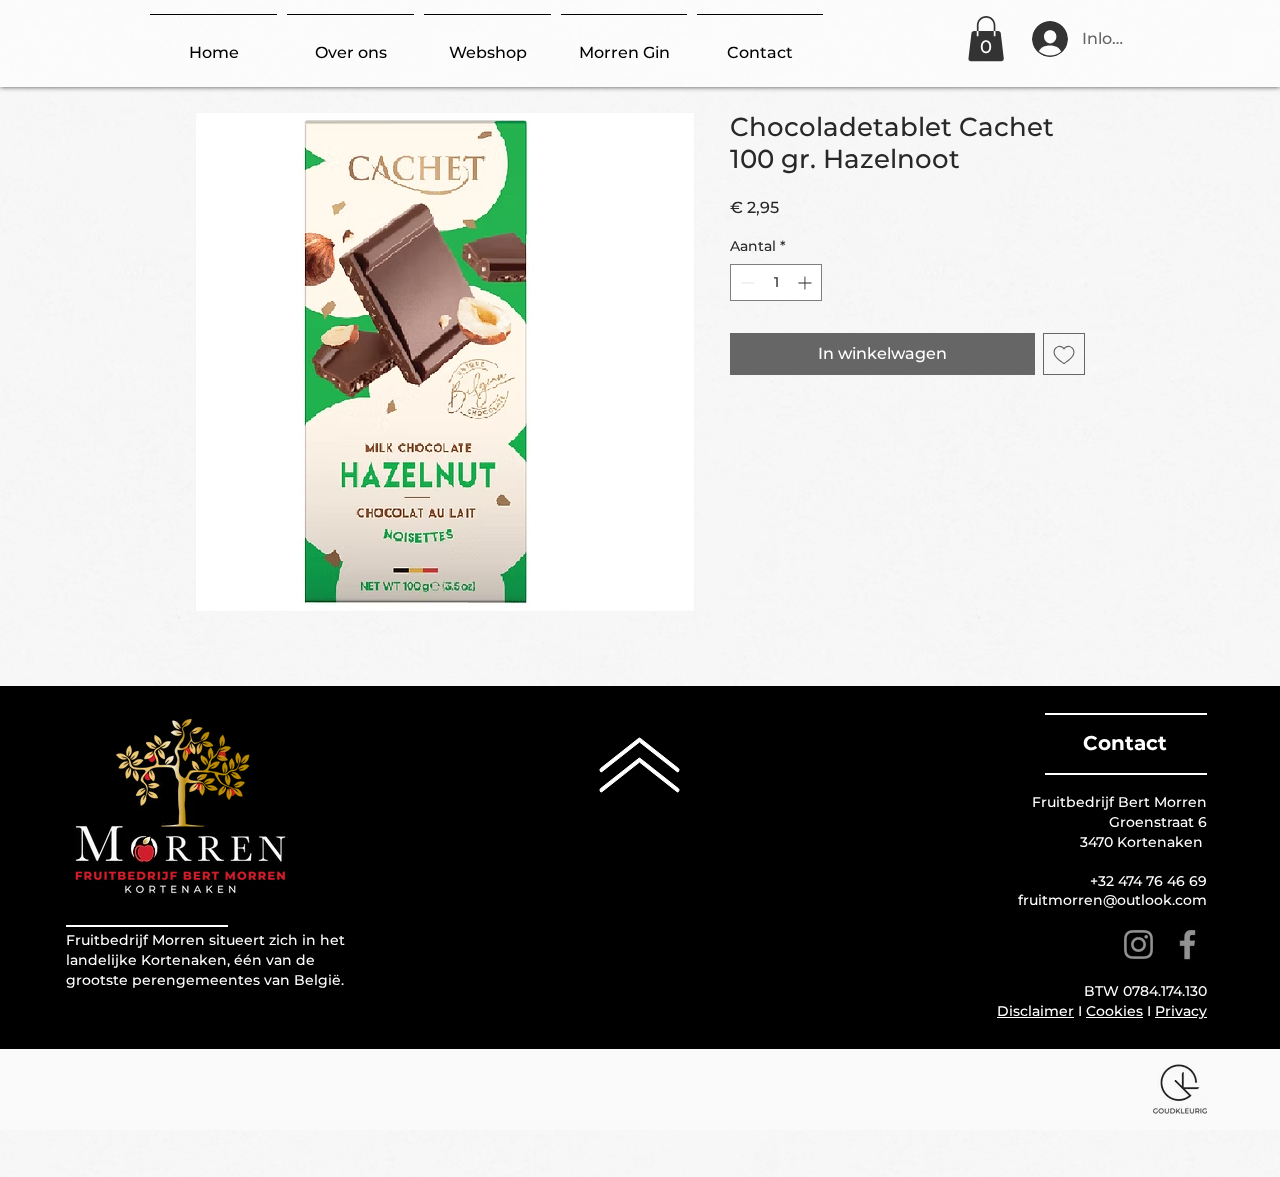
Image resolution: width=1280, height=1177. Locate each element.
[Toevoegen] (1064, 354)
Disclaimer (1035, 1011)
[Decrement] (745, 282)
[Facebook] (1187, 944)
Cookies (1114, 1011)
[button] (986, 38)
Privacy (1181, 1011)
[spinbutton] (776, 282)
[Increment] (806, 282)
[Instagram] (1138, 944)
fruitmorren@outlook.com (1112, 900)
